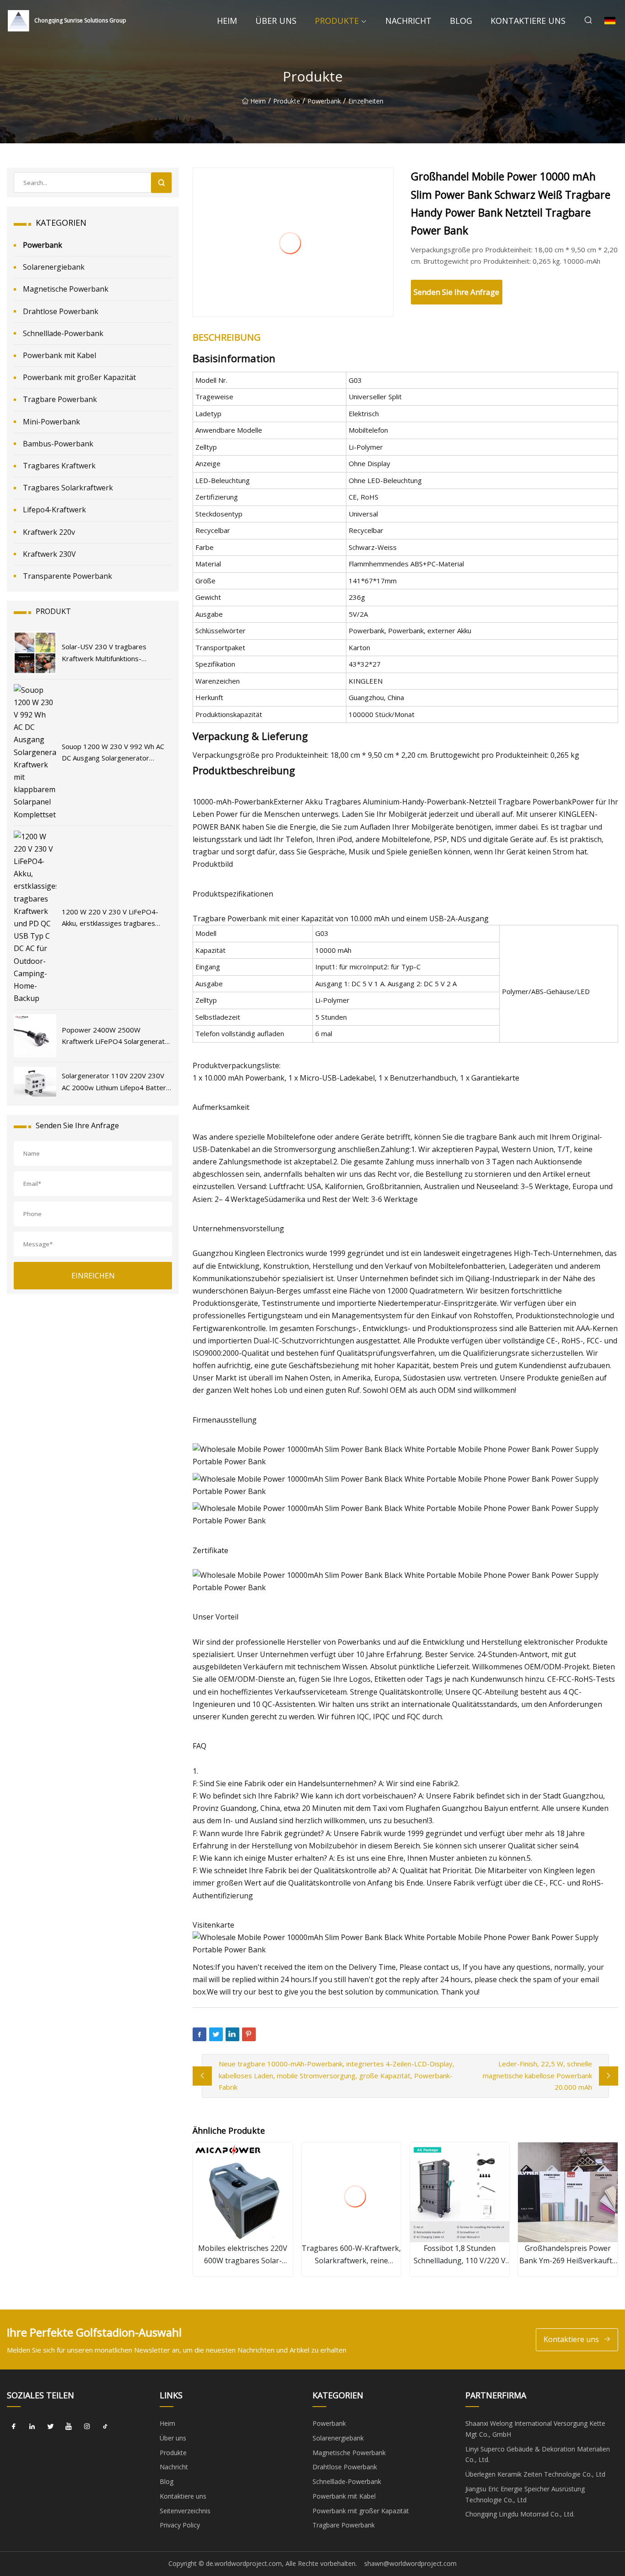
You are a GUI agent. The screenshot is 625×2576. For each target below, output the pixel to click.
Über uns (276, 21)
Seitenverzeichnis (185, 2511)
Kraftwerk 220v (49, 532)
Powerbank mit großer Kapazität (79, 377)
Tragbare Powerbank (60, 399)
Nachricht (408, 21)
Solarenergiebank (54, 267)
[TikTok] (105, 2427)
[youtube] (69, 2427)
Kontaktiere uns (528, 21)
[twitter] (50, 2427)
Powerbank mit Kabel (59, 355)
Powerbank (324, 101)
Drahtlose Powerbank (61, 311)
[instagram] (87, 2427)
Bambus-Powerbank (58, 444)
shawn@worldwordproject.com (410, 2563)
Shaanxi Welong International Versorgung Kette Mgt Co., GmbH (535, 2429)
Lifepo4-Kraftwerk (54, 510)
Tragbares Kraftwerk (59, 466)
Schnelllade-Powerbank (63, 333)
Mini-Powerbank (51, 422)
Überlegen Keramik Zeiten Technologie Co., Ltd (535, 2474)
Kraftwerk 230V (49, 554)
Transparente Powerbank (67, 576)
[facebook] (14, 2427)
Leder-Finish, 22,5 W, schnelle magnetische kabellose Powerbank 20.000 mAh (537, 2075)
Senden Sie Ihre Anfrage (456, 292)
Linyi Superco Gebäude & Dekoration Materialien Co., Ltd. (538, 2454)
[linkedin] (32, 2427)
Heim (227, 21)
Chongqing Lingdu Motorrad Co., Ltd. (520, 2514)
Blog (461, 21)
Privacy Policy (180, 2525)
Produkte (337, 21)
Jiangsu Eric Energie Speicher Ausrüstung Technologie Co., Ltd (525, 2494)
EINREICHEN (93, 1276)
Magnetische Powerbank (66, 289)
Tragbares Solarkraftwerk (68, 488)
